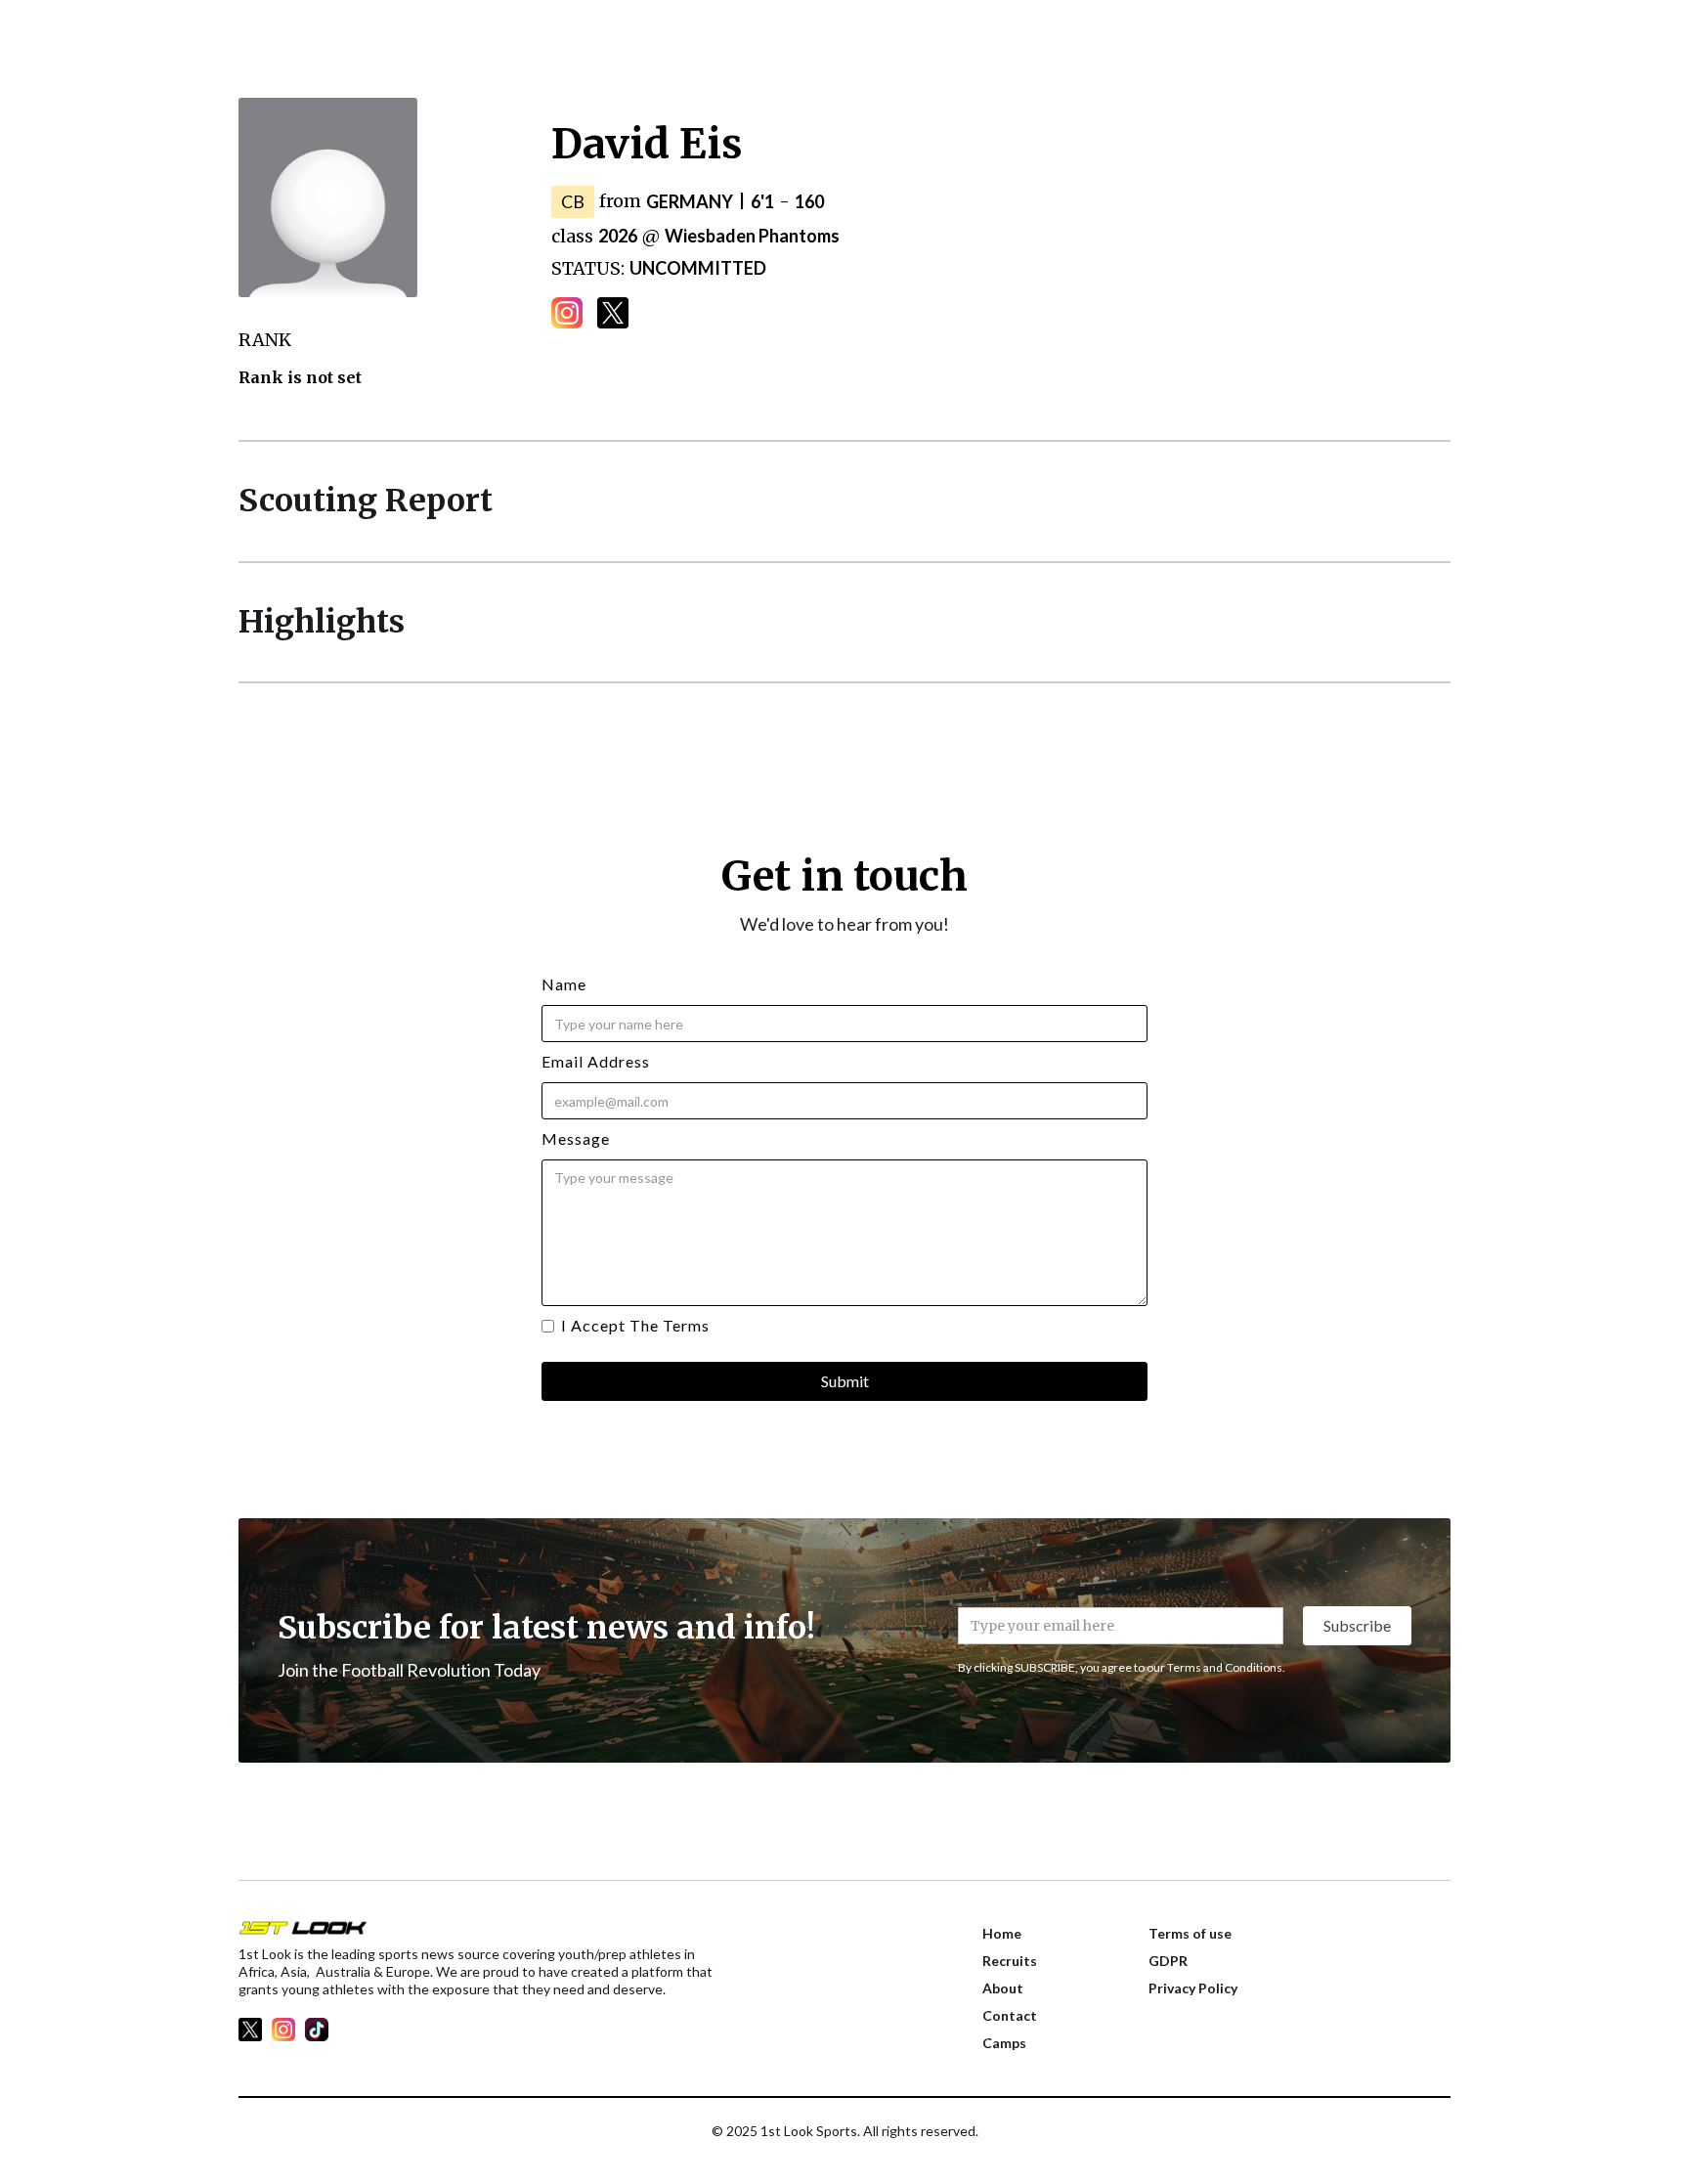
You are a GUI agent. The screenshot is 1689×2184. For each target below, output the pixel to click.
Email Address (596, 1061)
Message (576, 1138)
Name (564, 984)
